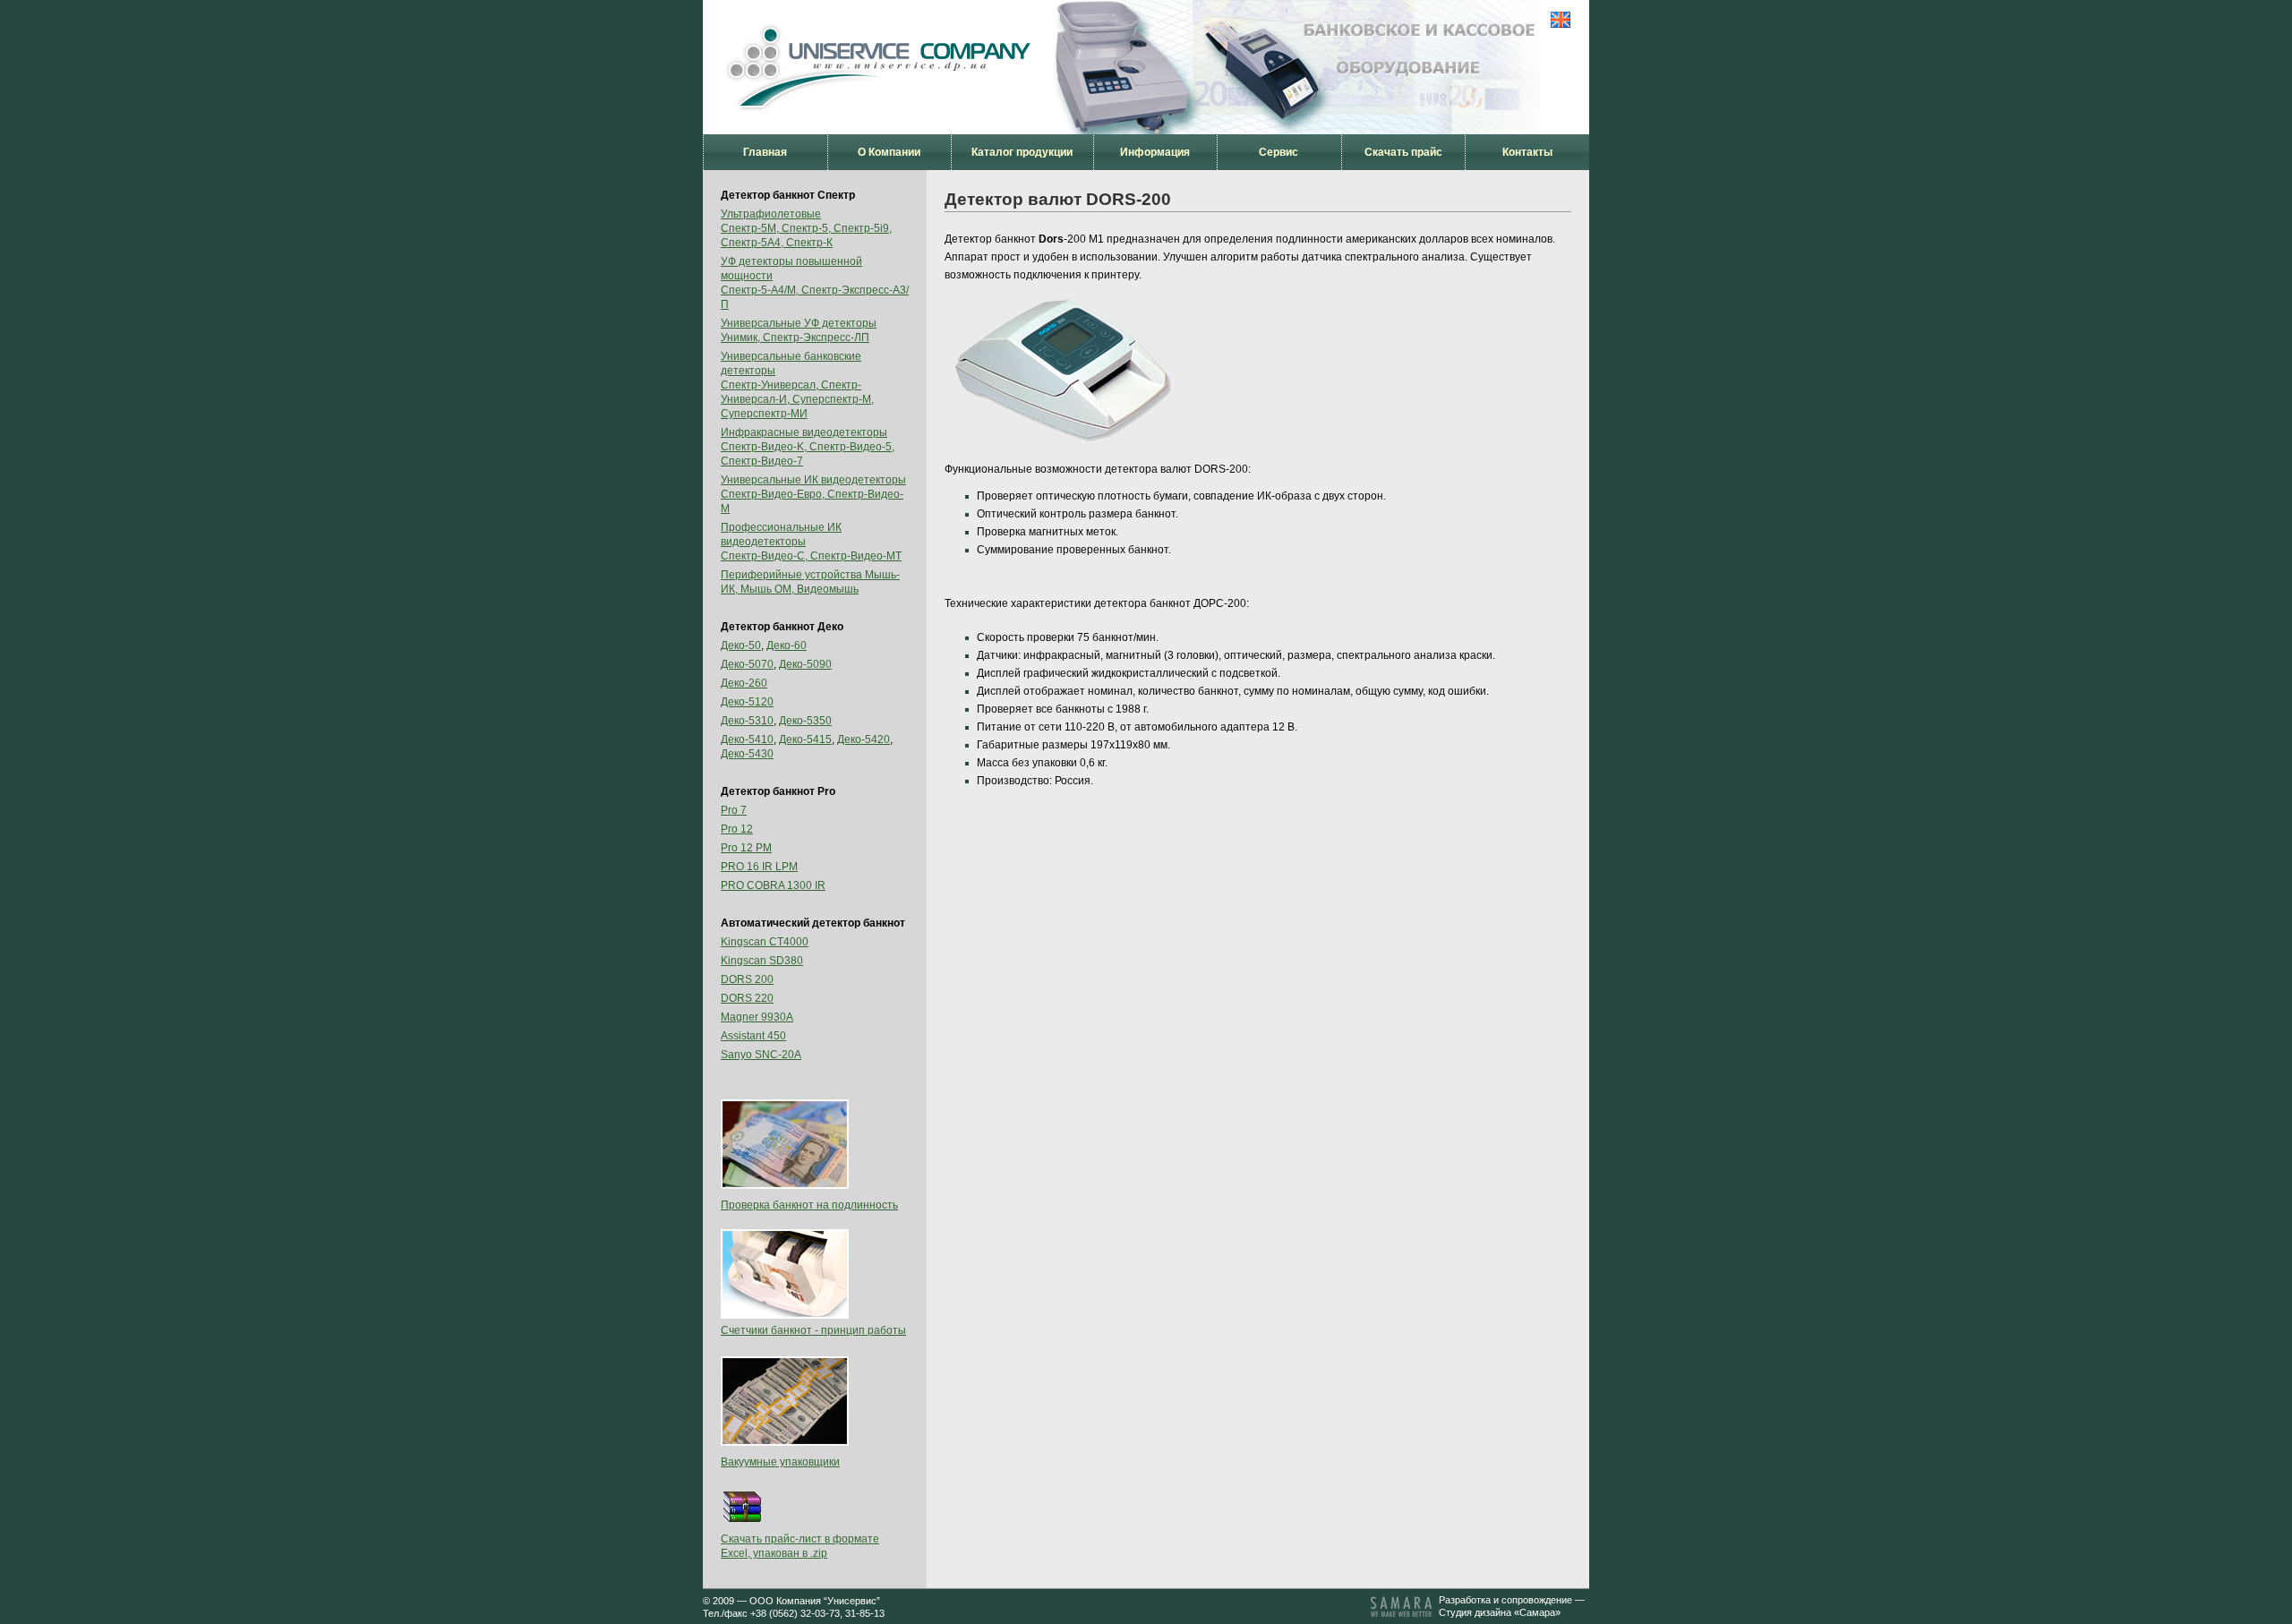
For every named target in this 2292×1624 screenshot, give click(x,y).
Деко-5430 (747, 754)
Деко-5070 (747, 664)
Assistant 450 (753, 1036)
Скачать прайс (1403, 152)
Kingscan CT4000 (765, 942)
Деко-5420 (864, 739)
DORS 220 (747, 998)
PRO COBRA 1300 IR (773, 885)
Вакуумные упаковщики (780, 1462)
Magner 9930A (757, 1017)
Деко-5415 (805, 739)
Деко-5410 (747, 739)
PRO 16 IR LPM (759, 867)
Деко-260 (744, 683)
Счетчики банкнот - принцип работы (813, 1330)
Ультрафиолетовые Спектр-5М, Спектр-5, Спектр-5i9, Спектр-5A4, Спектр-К (806, 228)
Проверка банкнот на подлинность (809, 1205)
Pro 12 (737, 829)
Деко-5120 (747, 702)
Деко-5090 (805, 664)
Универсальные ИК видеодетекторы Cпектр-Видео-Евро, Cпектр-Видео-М (813, 494)
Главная (765, 152)
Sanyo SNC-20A (761, 1055)
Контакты (1527, 152)
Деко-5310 (747, 721)
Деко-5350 (805, 721)
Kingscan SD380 (762, 961)
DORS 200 (747, 979)
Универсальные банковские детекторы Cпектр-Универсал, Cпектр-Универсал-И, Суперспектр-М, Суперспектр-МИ (797, 385)
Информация (1155, 152)
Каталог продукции (1022, 152)
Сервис (1279, 152)
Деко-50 (741, 645)
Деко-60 (787, 645)
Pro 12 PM (746, 848)
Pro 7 (734, 810)
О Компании (889, 152)
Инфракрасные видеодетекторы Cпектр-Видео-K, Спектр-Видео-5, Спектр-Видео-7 (808, 447)
